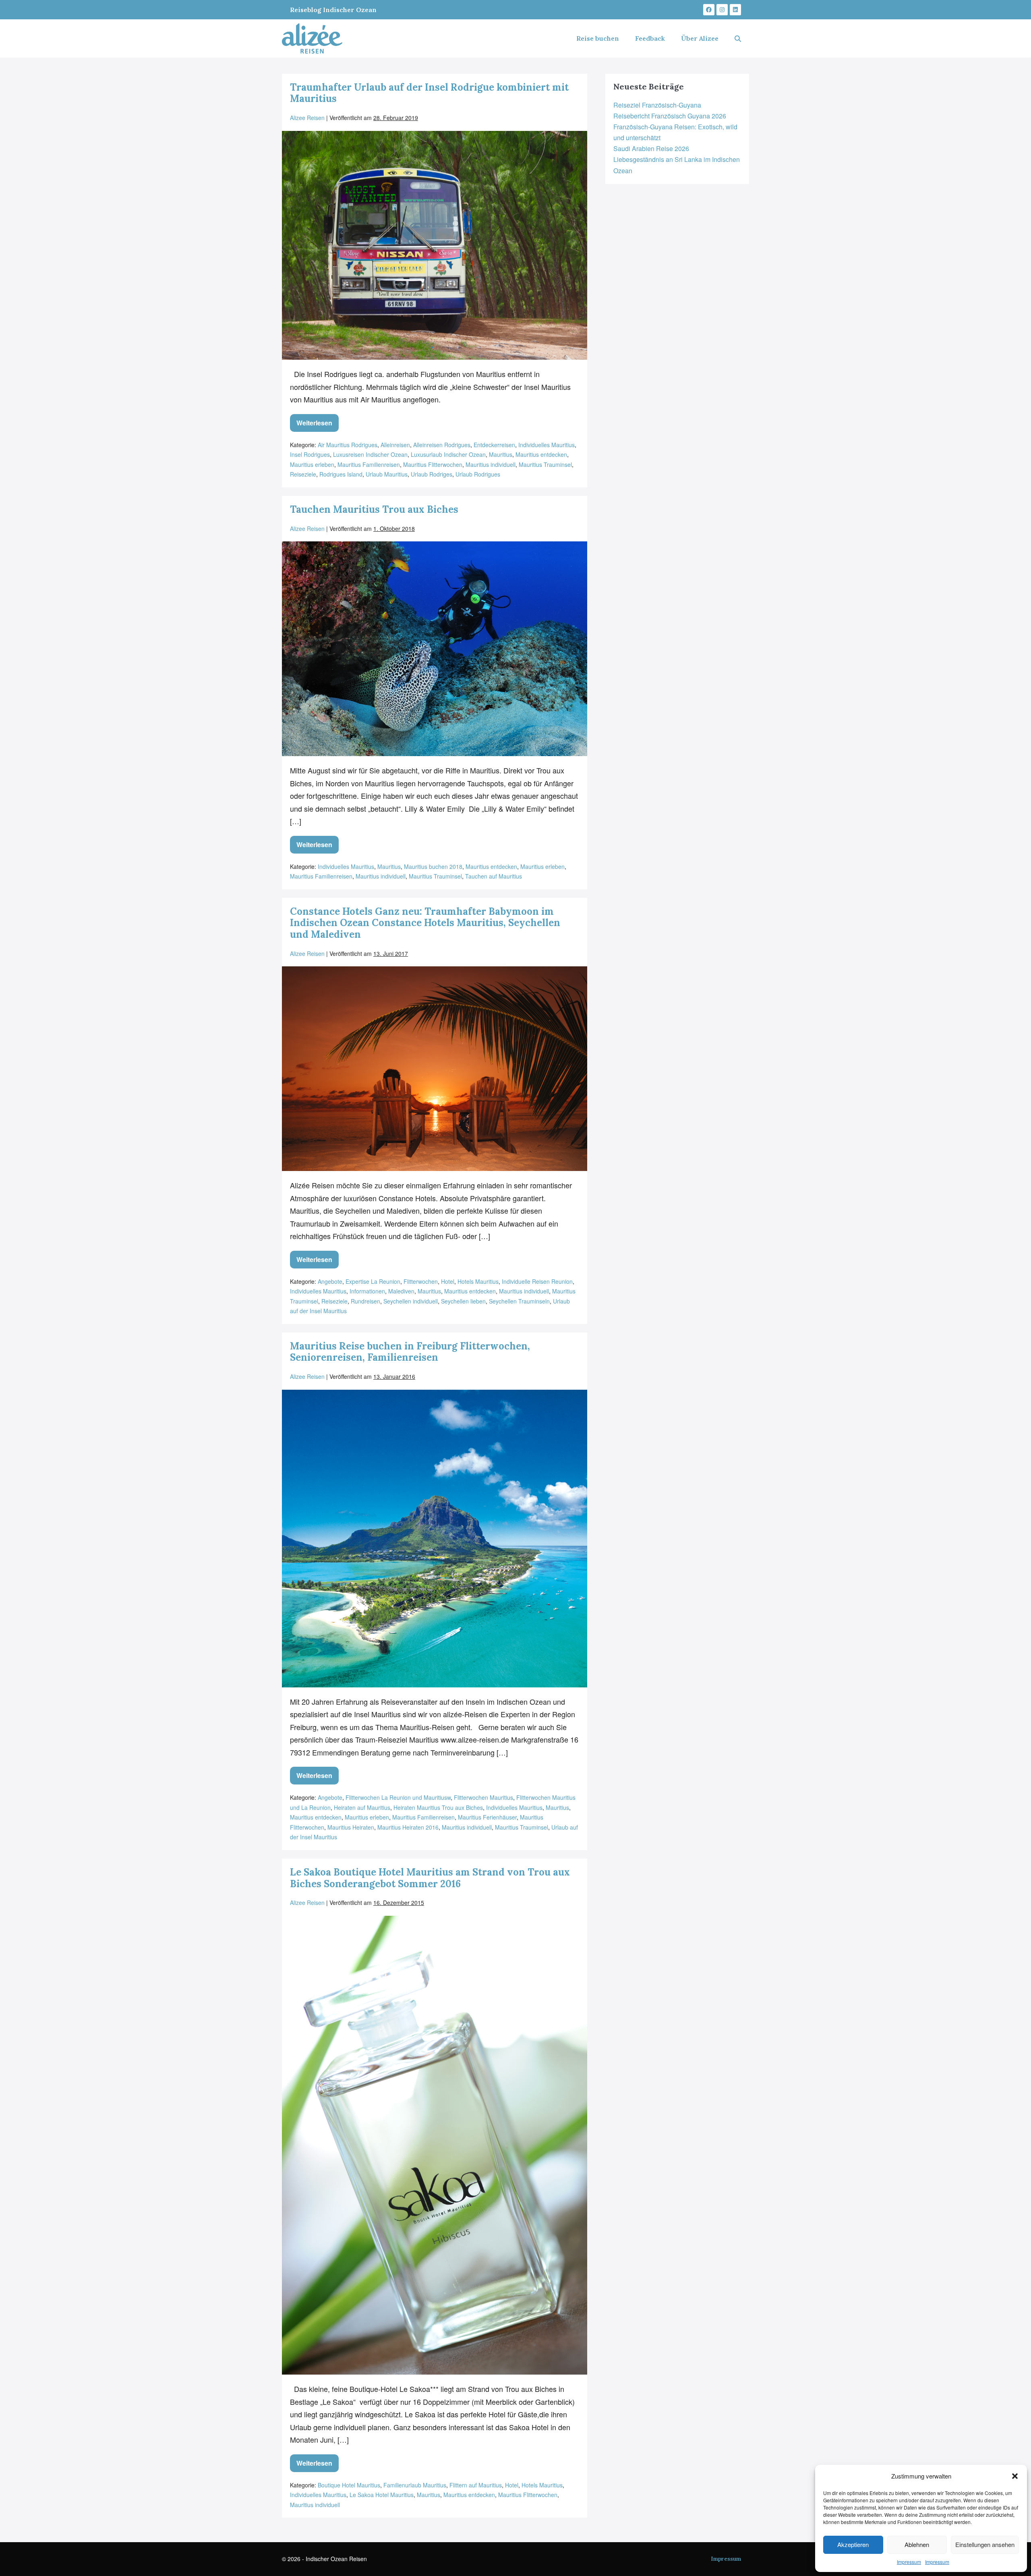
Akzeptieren (853, 2544)
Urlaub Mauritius (387, 474)
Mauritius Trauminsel (545, 464)
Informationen (367, 1291)
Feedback (650, 38)
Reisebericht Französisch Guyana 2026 (670, 116)
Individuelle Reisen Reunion (537, 1281)
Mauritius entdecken (541, 454)
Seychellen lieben (463, 1301)
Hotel (448, 1281)
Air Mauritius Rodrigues (348, 445)
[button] (1015, 2476)
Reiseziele (303, 474)
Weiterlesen (318, 421)
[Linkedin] (735, 10)
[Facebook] (709, 10)
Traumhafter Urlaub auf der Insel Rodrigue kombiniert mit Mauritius (429, 93)
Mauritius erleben (312, 464)
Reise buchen (598, 38)
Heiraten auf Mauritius (362, 1807)
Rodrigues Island (341, 474)
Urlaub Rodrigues (478, 474)
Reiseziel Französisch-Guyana (657, 105)
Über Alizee (700, 38)
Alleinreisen (395, 445)
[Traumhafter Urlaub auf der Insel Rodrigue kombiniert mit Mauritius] (435, 246)
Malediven (401, 1291)
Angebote (330, 1281)
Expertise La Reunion (373, 1281)
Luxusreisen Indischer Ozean (370, 454)
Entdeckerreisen (494, 445)
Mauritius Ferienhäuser (487, 1817)
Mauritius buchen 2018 (433, 866)
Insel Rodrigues (310, 454)
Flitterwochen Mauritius (483, 1797)
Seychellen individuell (411, 1301)
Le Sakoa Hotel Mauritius (382, 2495)
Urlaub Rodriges (432, 474)
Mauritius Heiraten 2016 (408, 1827)
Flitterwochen (421, 1281)
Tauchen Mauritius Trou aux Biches (374, 509)
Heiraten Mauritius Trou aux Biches (438, 1807)
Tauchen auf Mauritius (494, 876)
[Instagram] (722, 10)
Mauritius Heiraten (351, 1827)
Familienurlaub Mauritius (415, 2485)
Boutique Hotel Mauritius (349, 2485)
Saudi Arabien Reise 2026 (651, 148)
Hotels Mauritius (478, 1281)
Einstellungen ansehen (985, 2544)
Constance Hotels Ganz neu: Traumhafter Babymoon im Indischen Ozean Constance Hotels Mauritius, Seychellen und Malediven (425, 923)
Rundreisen (365, 1301)
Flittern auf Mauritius (476, 2485)
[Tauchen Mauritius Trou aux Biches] (435, 649)
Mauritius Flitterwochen (433, 464)
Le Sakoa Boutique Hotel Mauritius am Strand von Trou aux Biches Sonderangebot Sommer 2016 (430, 1878)
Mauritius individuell (491, 464)
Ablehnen (917, 2544)
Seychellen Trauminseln (519, 1301)
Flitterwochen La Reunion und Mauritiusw (398, 1797)
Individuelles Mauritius (547, 445)
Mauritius (501, 454)
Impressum (909, 2562)
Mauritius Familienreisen (369, 464)
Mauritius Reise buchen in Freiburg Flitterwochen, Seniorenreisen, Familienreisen (410, 1352)
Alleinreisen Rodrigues (442, 445)
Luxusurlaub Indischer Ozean (448, 454)
